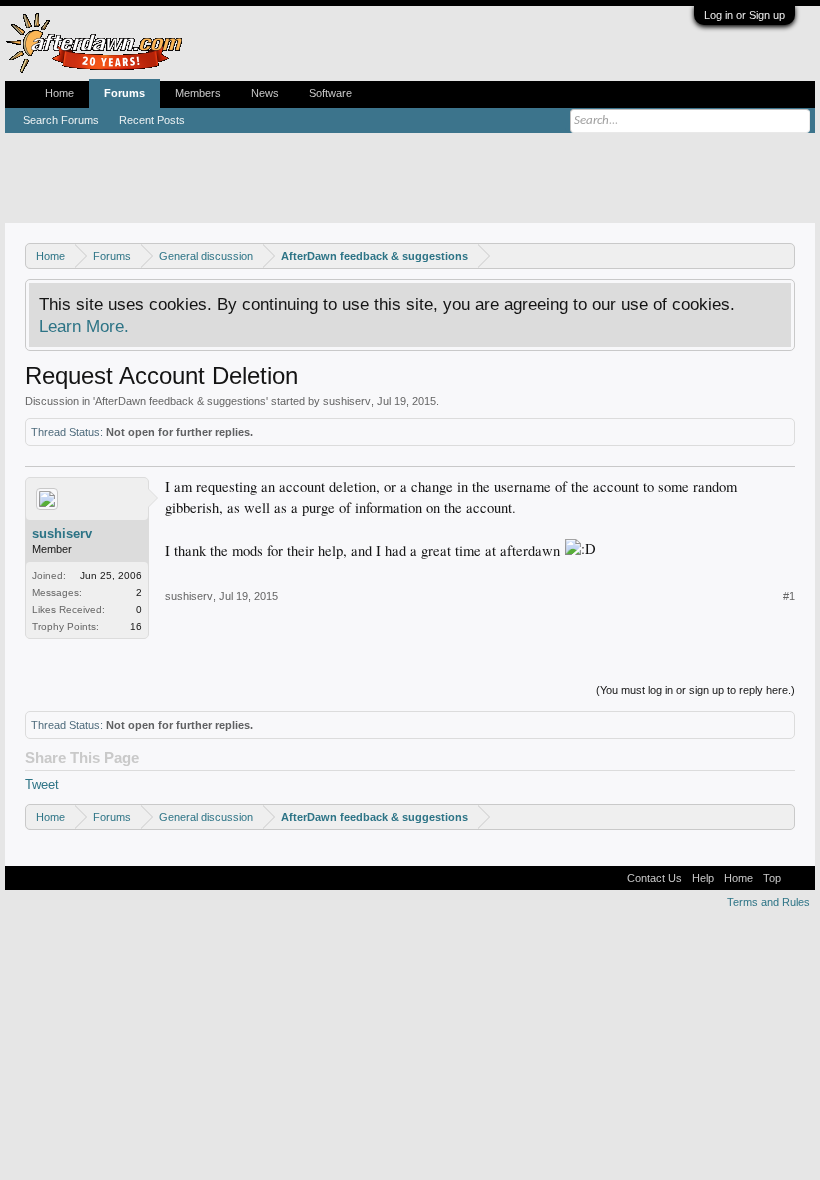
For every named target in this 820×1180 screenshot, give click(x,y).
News (265, 93)
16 (136, 626)
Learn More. (84, 326)
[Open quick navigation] (782, 255)
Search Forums (61, 120)
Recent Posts (152, 120)
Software (330, 93)
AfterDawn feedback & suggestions (180, 401)
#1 (789, 596)
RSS (798, 878)
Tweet (42, 784)
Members (198, 93)
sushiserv (347, 401)
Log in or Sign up (744, 15)
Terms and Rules (768, 902)
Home (59, 93)
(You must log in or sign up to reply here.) (695, 690)
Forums (124, 93)
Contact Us (654, 878)
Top (772, 878)
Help (703, 878)
